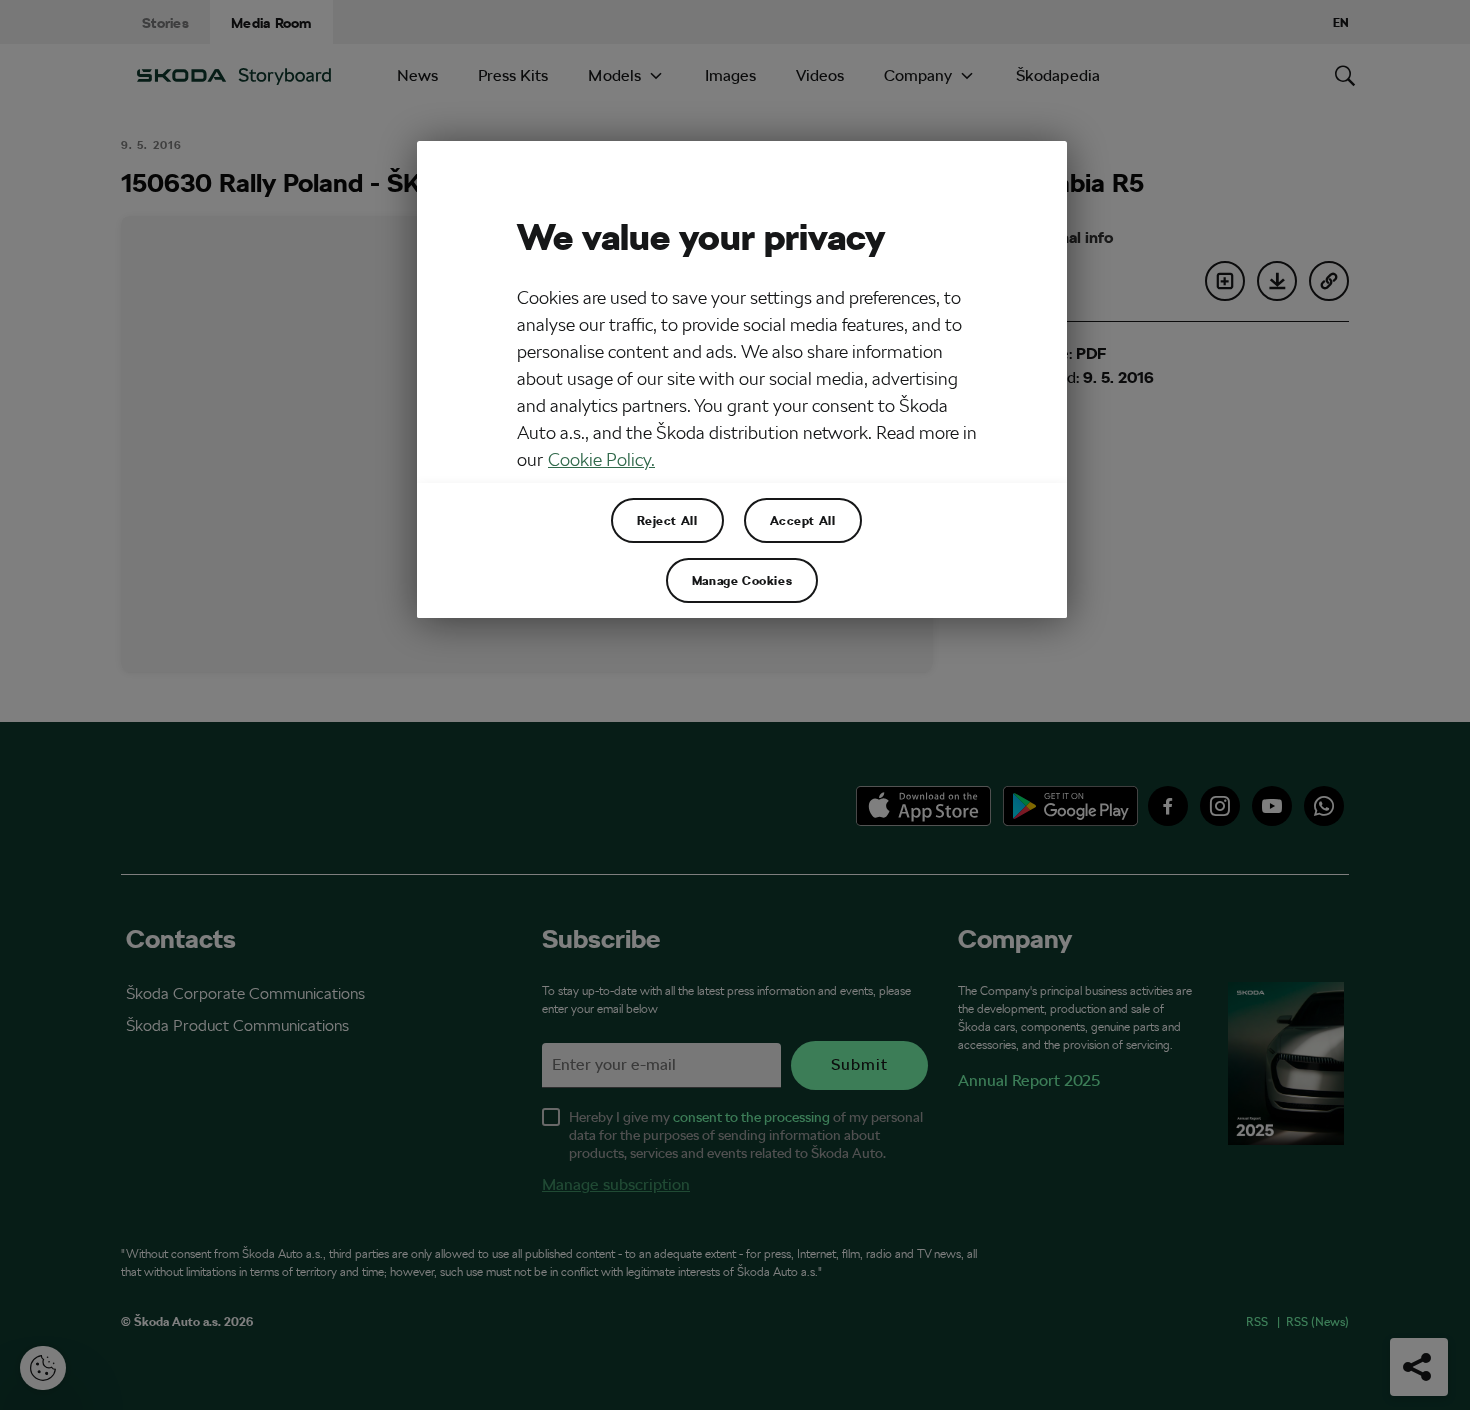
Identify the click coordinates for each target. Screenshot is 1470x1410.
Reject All (667, 520)
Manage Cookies (742, 580)
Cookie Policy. (601, 459)
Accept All (803, 520)
